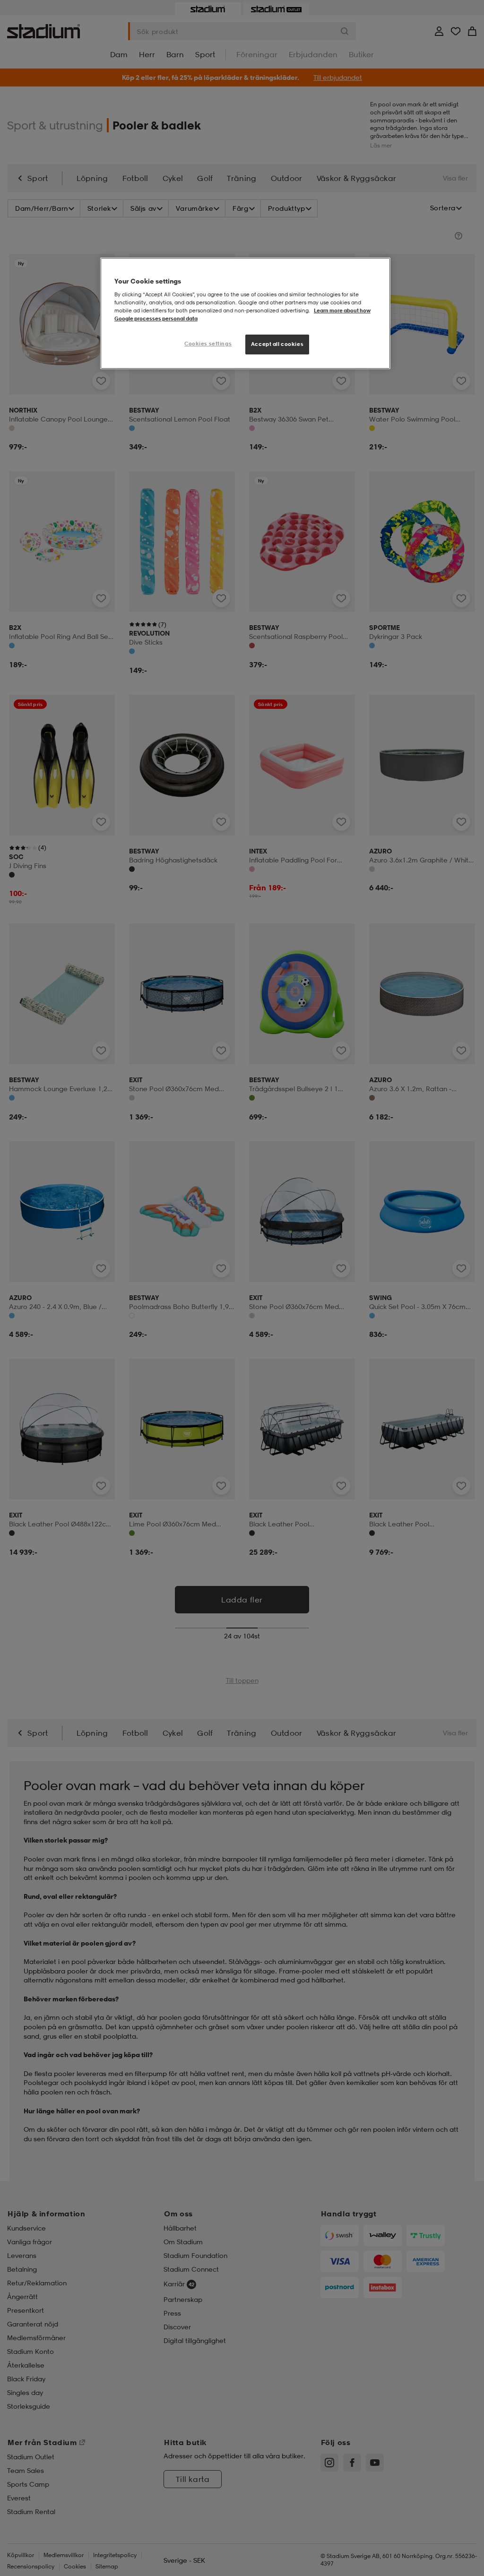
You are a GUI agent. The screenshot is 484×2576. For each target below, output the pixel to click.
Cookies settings (208, 344)
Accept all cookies (277, 344)
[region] (245, 313)
